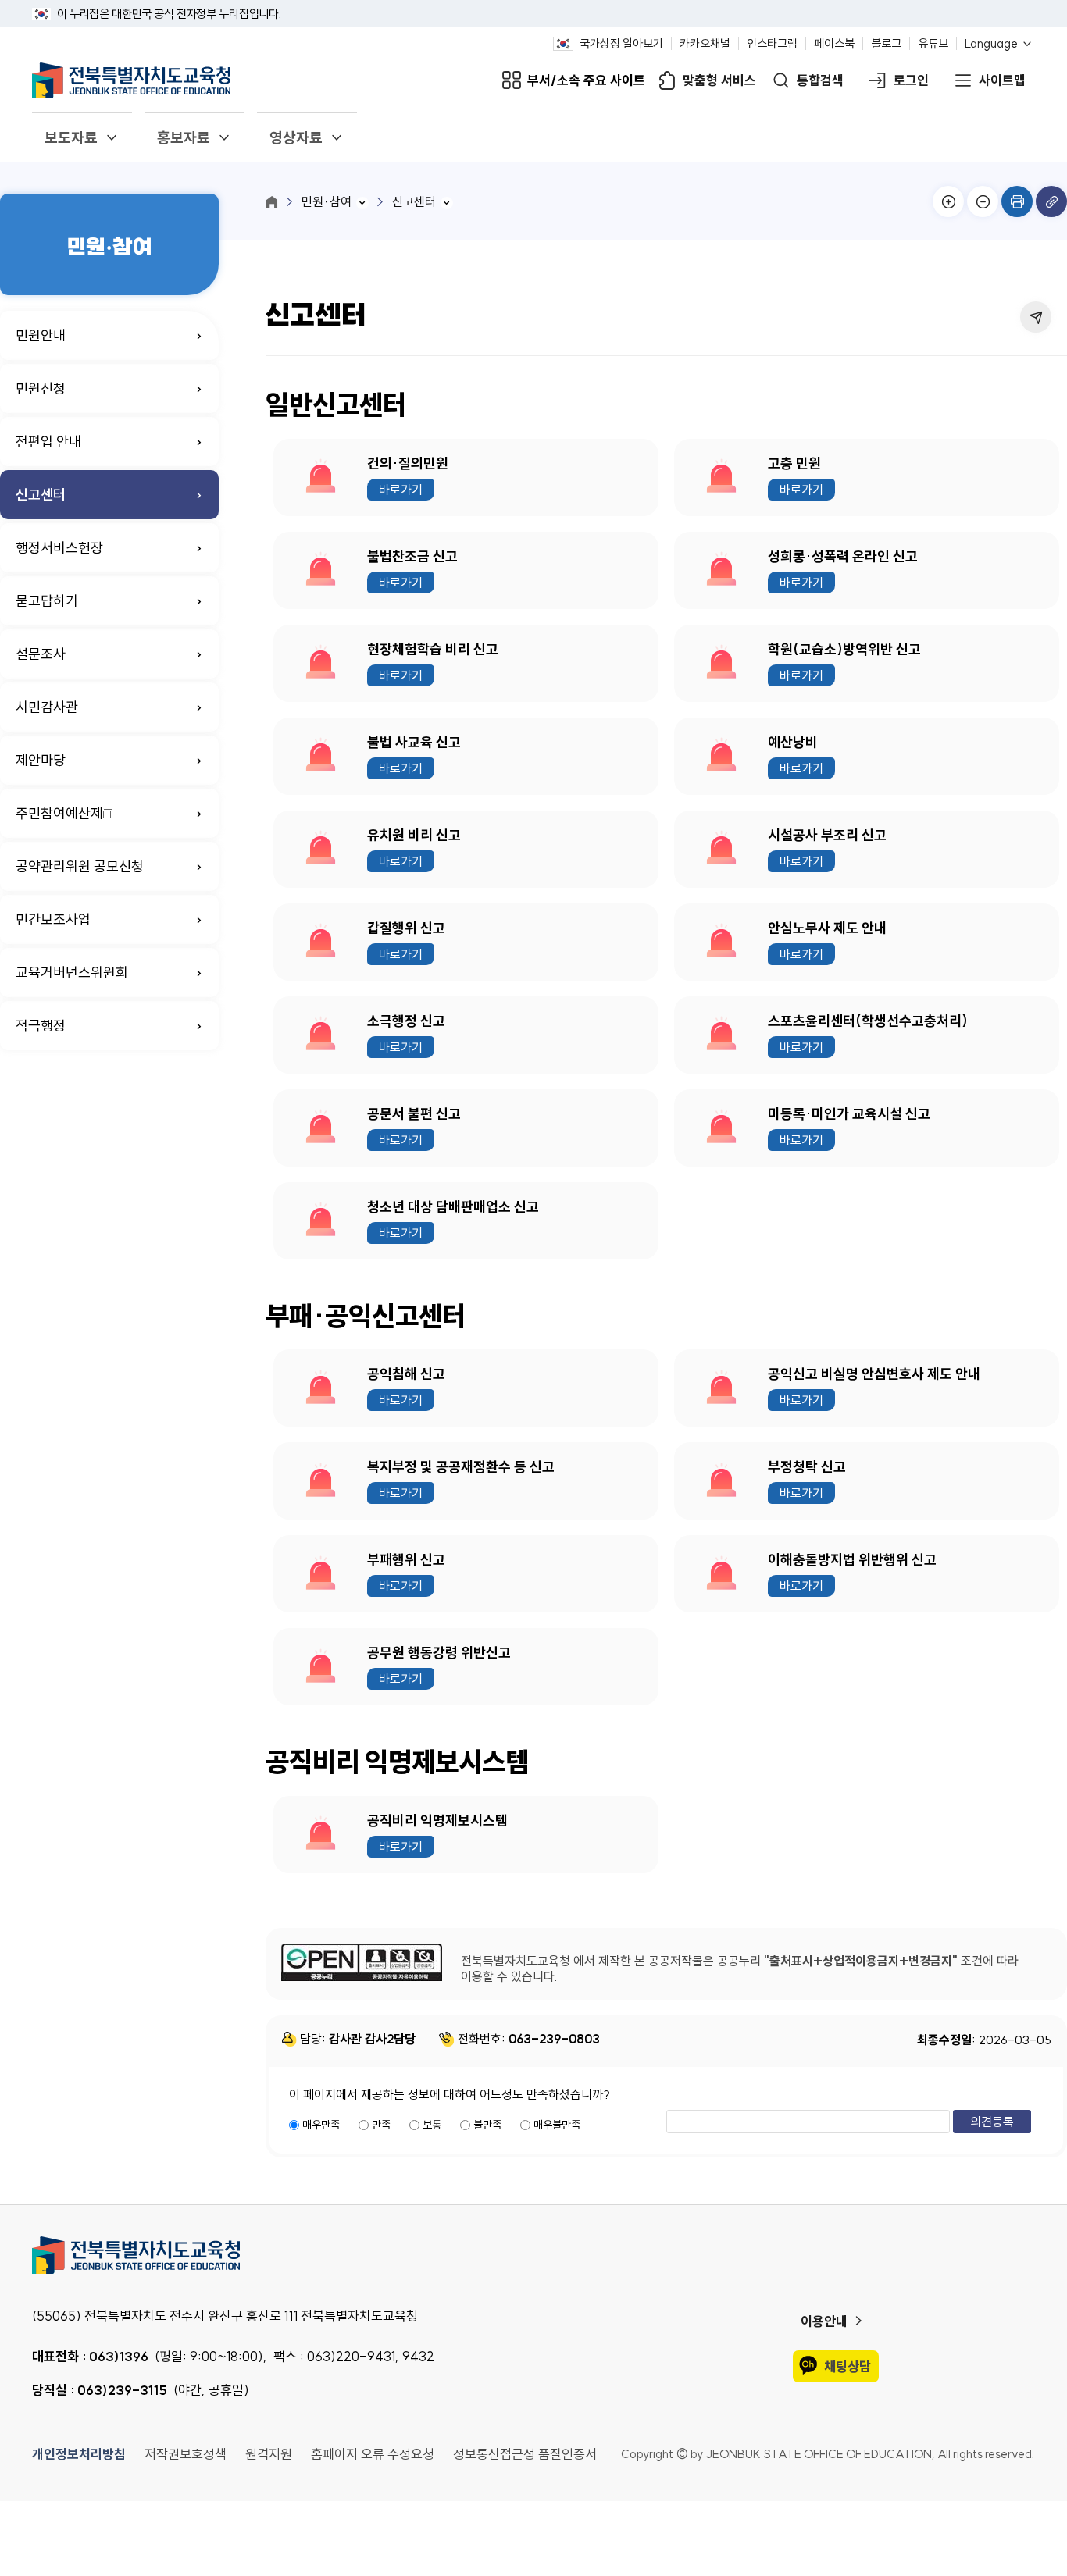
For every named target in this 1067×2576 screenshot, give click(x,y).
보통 (432, 2125)
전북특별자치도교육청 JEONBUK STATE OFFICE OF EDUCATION (131, 80)
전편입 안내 (48, 442)
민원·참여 (327, 201)
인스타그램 (772, 44)
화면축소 (983, 201)
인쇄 (1017, 201)
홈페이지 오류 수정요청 (373, 2454)
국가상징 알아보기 (621, 44)
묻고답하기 (47, 601)
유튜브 (933, 44)
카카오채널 (705, 44)
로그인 (911, 81)
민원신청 (41, 388)
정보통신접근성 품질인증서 (525, 2454)
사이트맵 (1002, 81)
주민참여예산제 (59, 813)
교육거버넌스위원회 (72, 973)
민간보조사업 (53, 919)
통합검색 (820, 81)
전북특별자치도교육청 (533, 2255)
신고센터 (41, 495)
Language (991, 44)
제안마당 (41, 760)
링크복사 (1051, 201)
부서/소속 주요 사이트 (586, 81)
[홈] (272, 202)
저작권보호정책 (186, 2454)
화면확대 (948, 201)
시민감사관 (47, 707)
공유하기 (1036, 317)
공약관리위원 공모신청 (80, 866)
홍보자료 (184, 137)
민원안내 (41, 335)
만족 (381, 2125)
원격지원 (269, 2454)
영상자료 (296, 137)
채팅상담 (848, 2366)
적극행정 (41, 1026)
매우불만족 (557, 2125)
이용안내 (824, 2321)
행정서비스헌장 (59, 548)
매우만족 (321, 2125)
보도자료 (71, 137)
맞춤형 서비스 (719, 81)
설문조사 (41, 654)
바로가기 (401, 490)
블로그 (886, 44)
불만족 (487, 2125)
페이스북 (834, 44)
